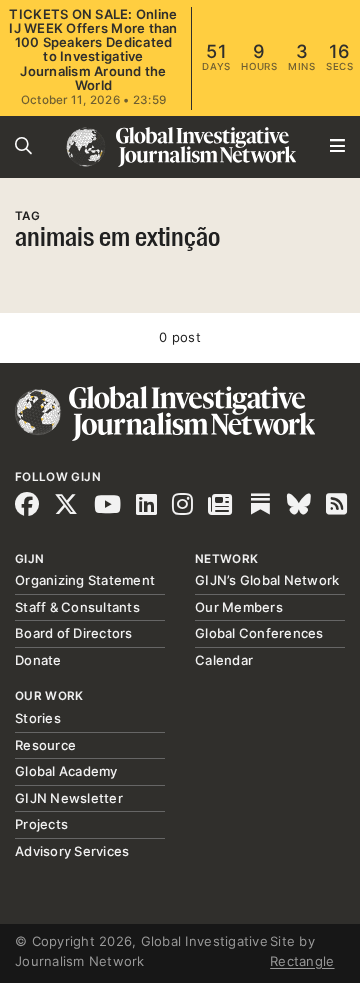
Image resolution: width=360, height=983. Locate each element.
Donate (38, 660)
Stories (38, 718)
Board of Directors (74, 633)
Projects (41, 824)
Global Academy (66, 771)
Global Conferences (259, 633)
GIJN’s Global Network (267, 580)
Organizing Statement (85, 580)
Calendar (224, 660)
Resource (45, 745)
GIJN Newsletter (69, 798)
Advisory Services (72, 851)
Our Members (239, 607)
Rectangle (302, 961)
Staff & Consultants (77, 607)
